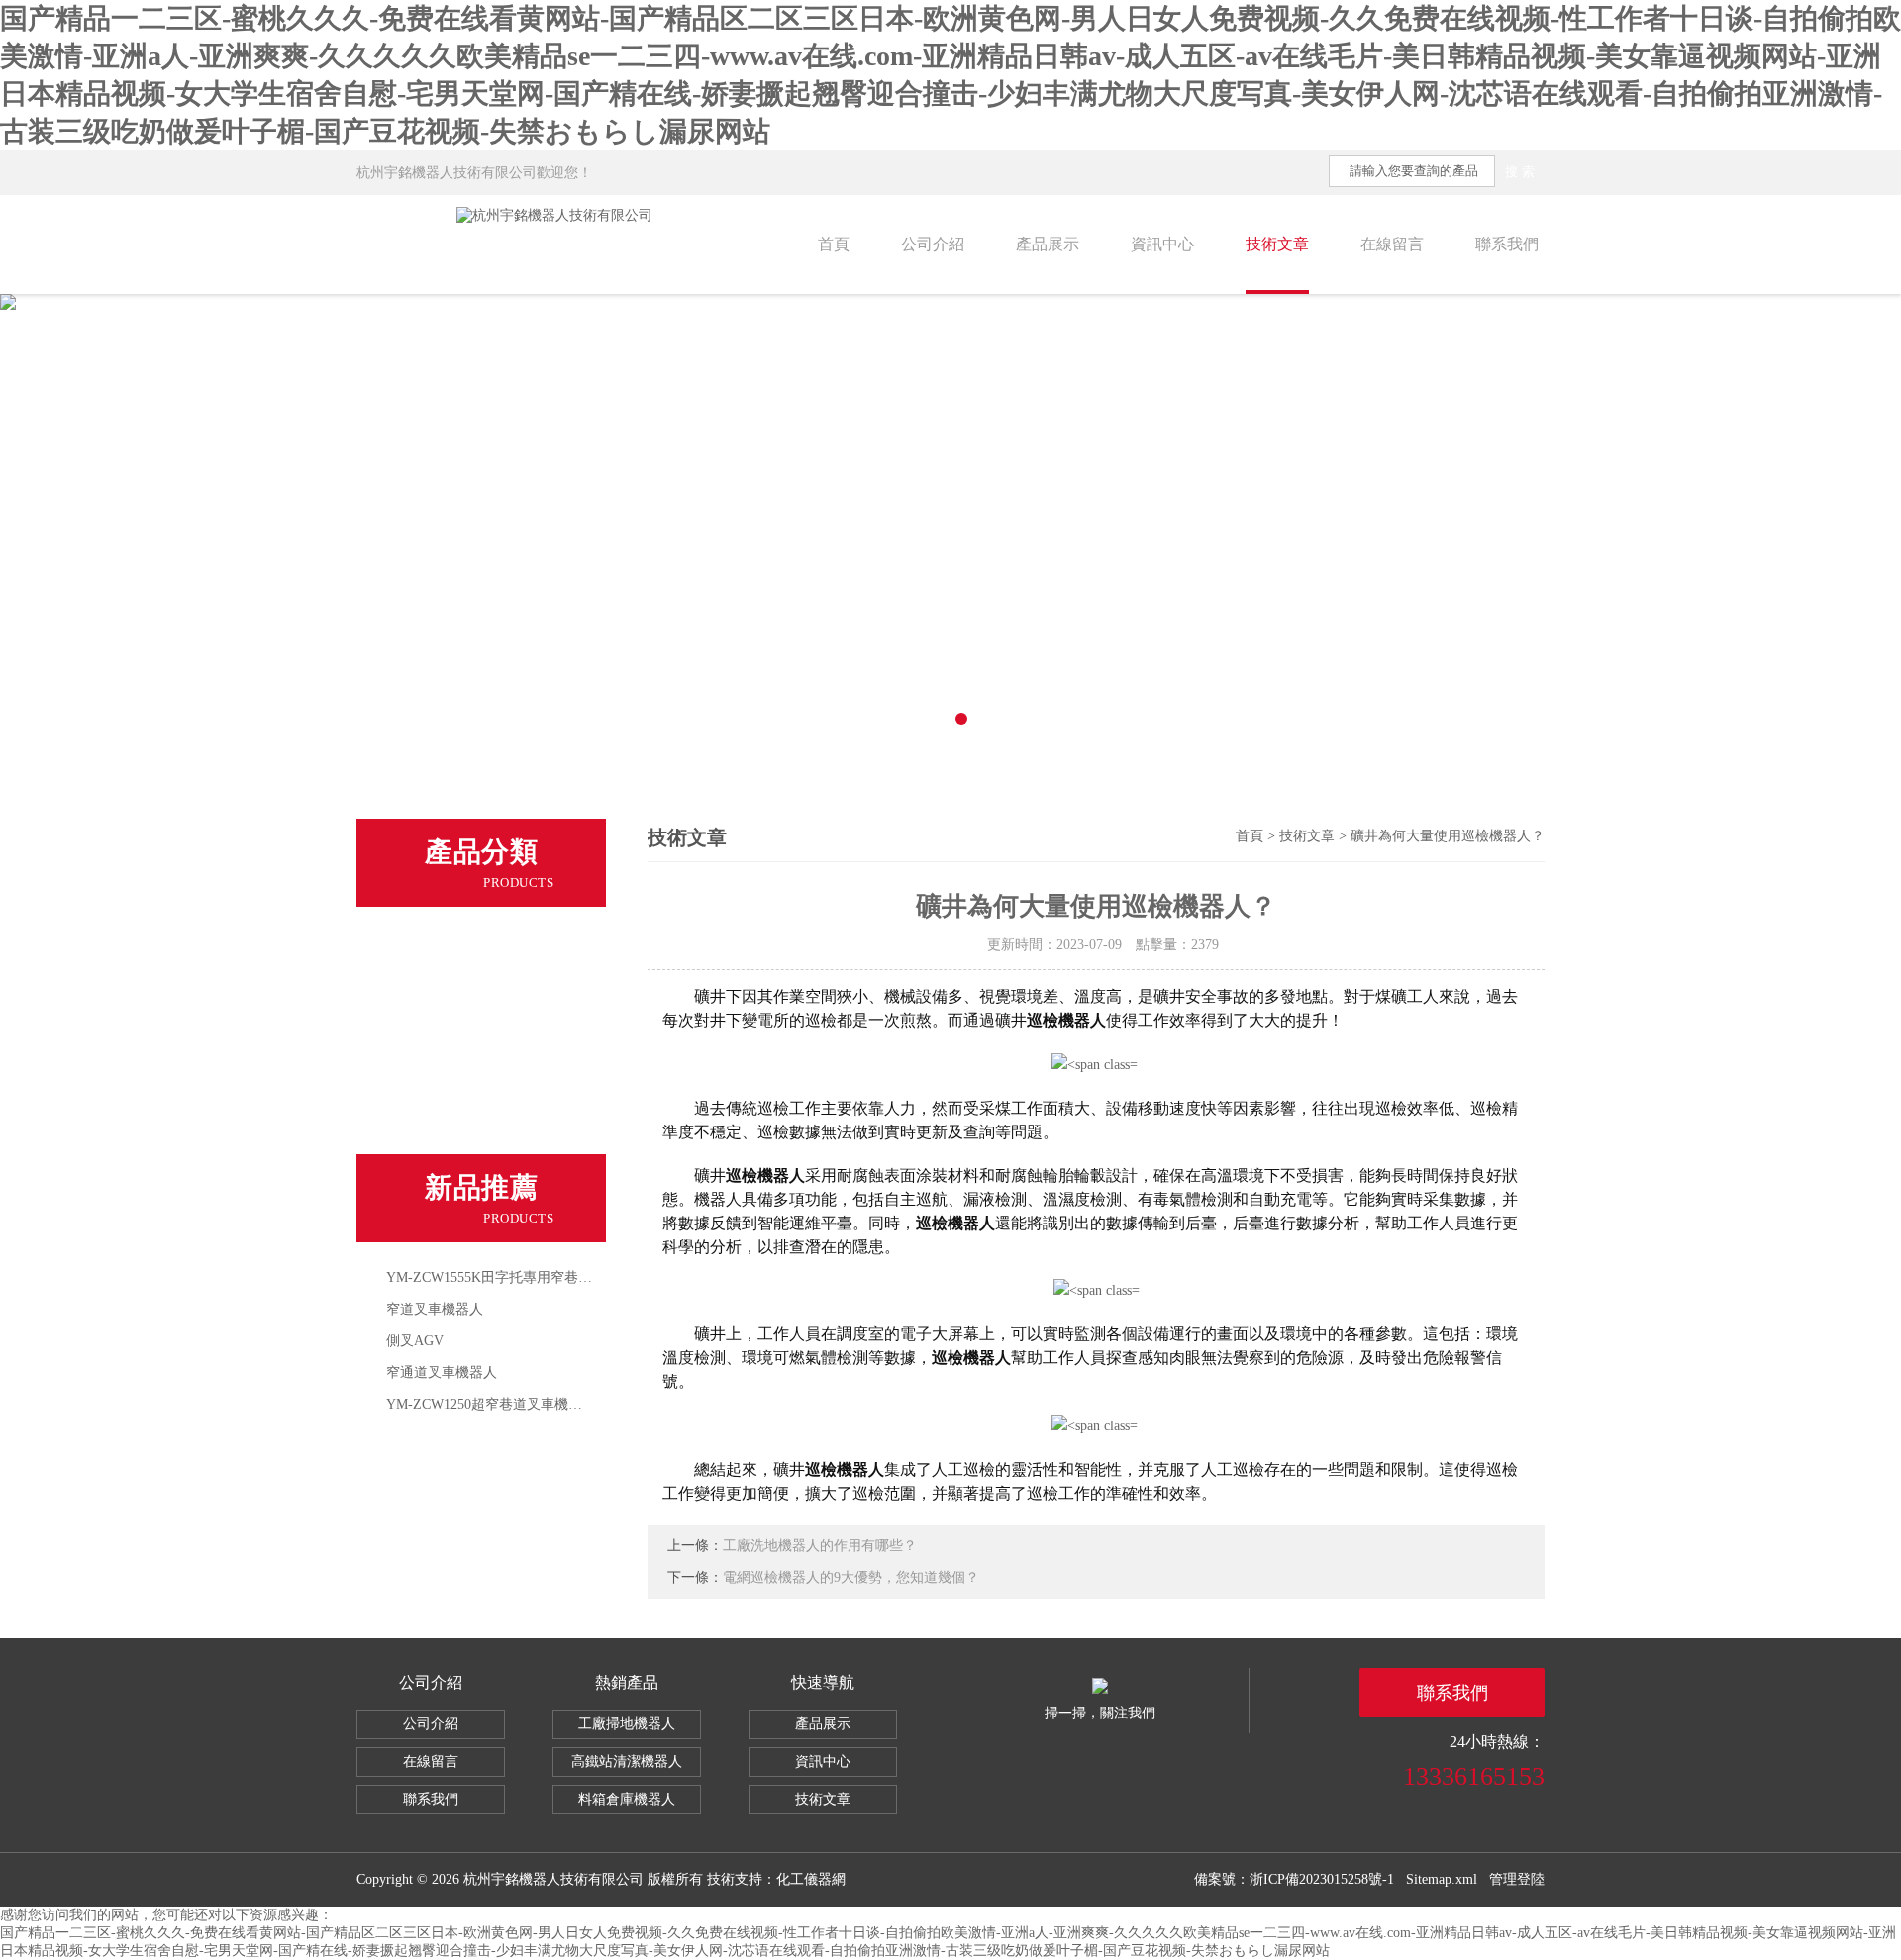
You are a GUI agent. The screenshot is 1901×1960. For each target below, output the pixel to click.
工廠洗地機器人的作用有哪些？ (820, 1546)
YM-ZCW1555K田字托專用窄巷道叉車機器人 (524, 1277)
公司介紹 (933, 244)
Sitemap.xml (1442, 1879)
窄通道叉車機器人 (442, 1372)
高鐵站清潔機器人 (627, 1762)
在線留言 (1392, 244)
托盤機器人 (428, 1037)
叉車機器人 (428, 946)
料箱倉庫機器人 (627, 1799)
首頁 (834, 244)
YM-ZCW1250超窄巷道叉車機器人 (491, 1404)
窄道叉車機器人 (435, 1309)
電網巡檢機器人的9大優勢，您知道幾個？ (851, 1577)
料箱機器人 (428, 992)
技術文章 (1277, 244)
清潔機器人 (428, 1128)
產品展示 (1048, 244)
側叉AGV (415, 1341)
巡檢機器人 (428, 1083)
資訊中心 (1162, 244)
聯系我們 (1507, 244)
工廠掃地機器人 (627, 1724)
